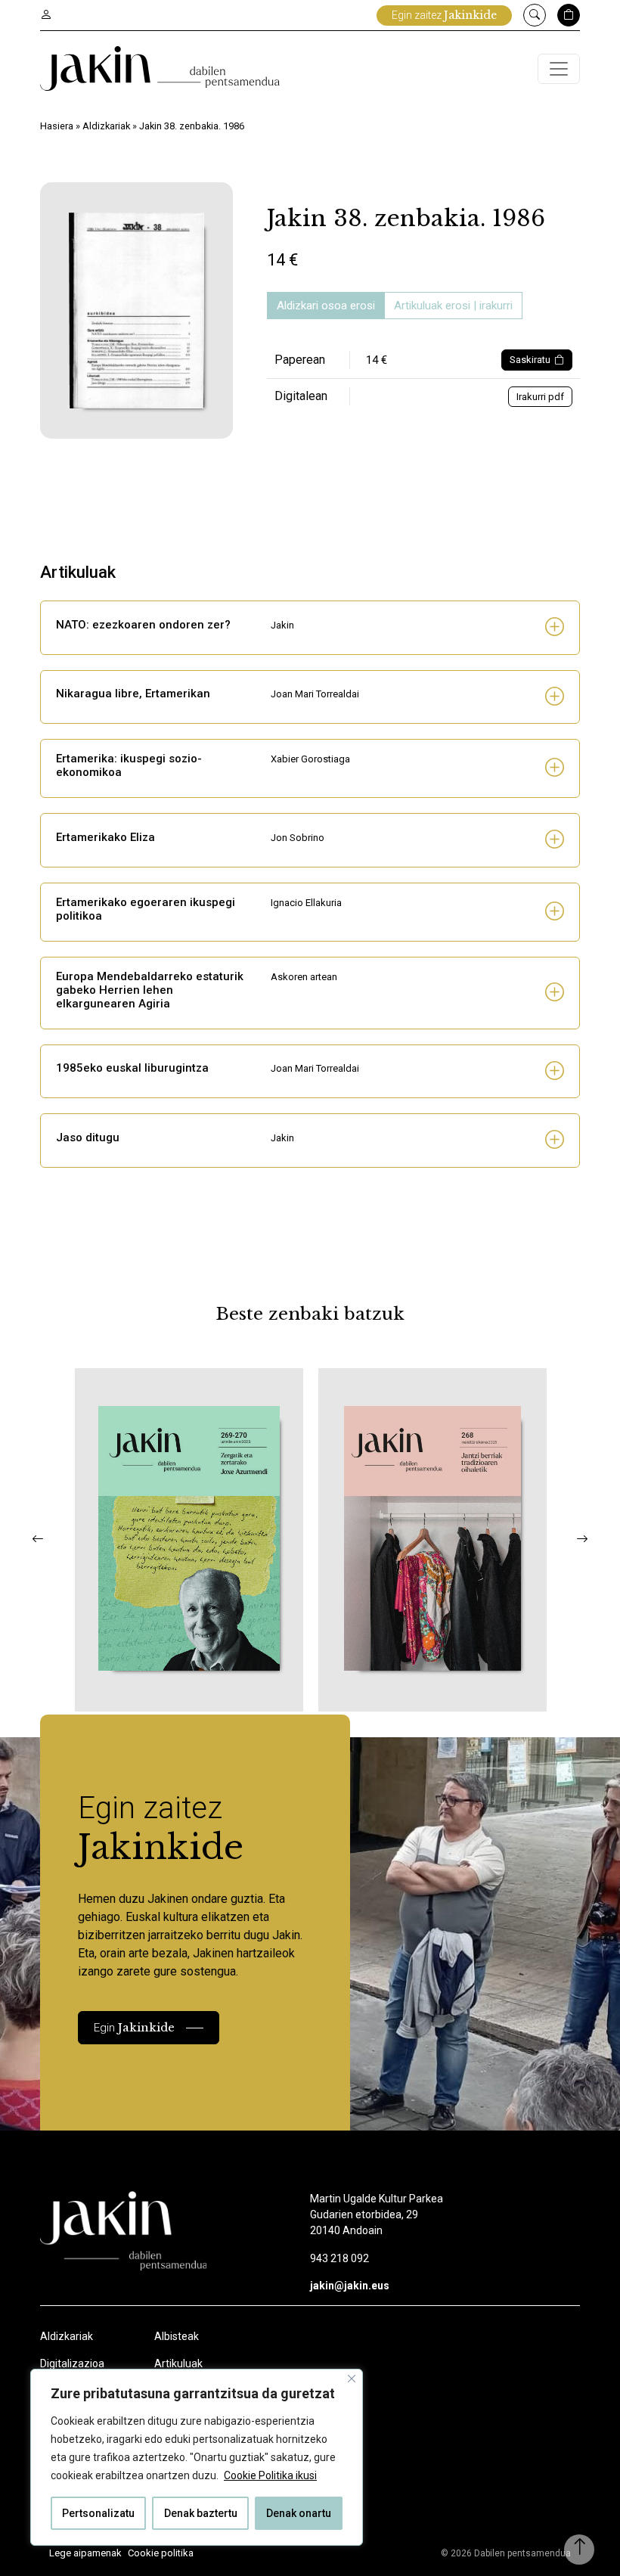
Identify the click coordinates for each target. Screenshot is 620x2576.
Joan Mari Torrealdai (315, 694)
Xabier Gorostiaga (310, 759)
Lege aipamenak (85, 2553)
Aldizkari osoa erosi (326, 306)
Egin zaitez (444, 15)
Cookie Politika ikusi (270, 2475)
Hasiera (57, 126)
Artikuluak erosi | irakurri (453, 306)
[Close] (352, 2379)
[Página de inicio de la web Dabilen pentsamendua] (160, 68)
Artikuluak (178, 2363)
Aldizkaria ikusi (138, 1691)
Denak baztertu (201, 2513)
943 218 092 (339, 2258)
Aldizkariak (106, 126)
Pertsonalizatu (98, 2513)
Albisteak (177, 2336)
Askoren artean (304, 977)
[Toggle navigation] (559, 69)
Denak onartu (299, 2513)
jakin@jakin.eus (350, 2286)
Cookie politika (161, 2553)
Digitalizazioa (72, 2363)
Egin (134, 2027)
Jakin (282, 625)
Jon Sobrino (298, 838)
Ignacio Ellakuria (306, 903)
